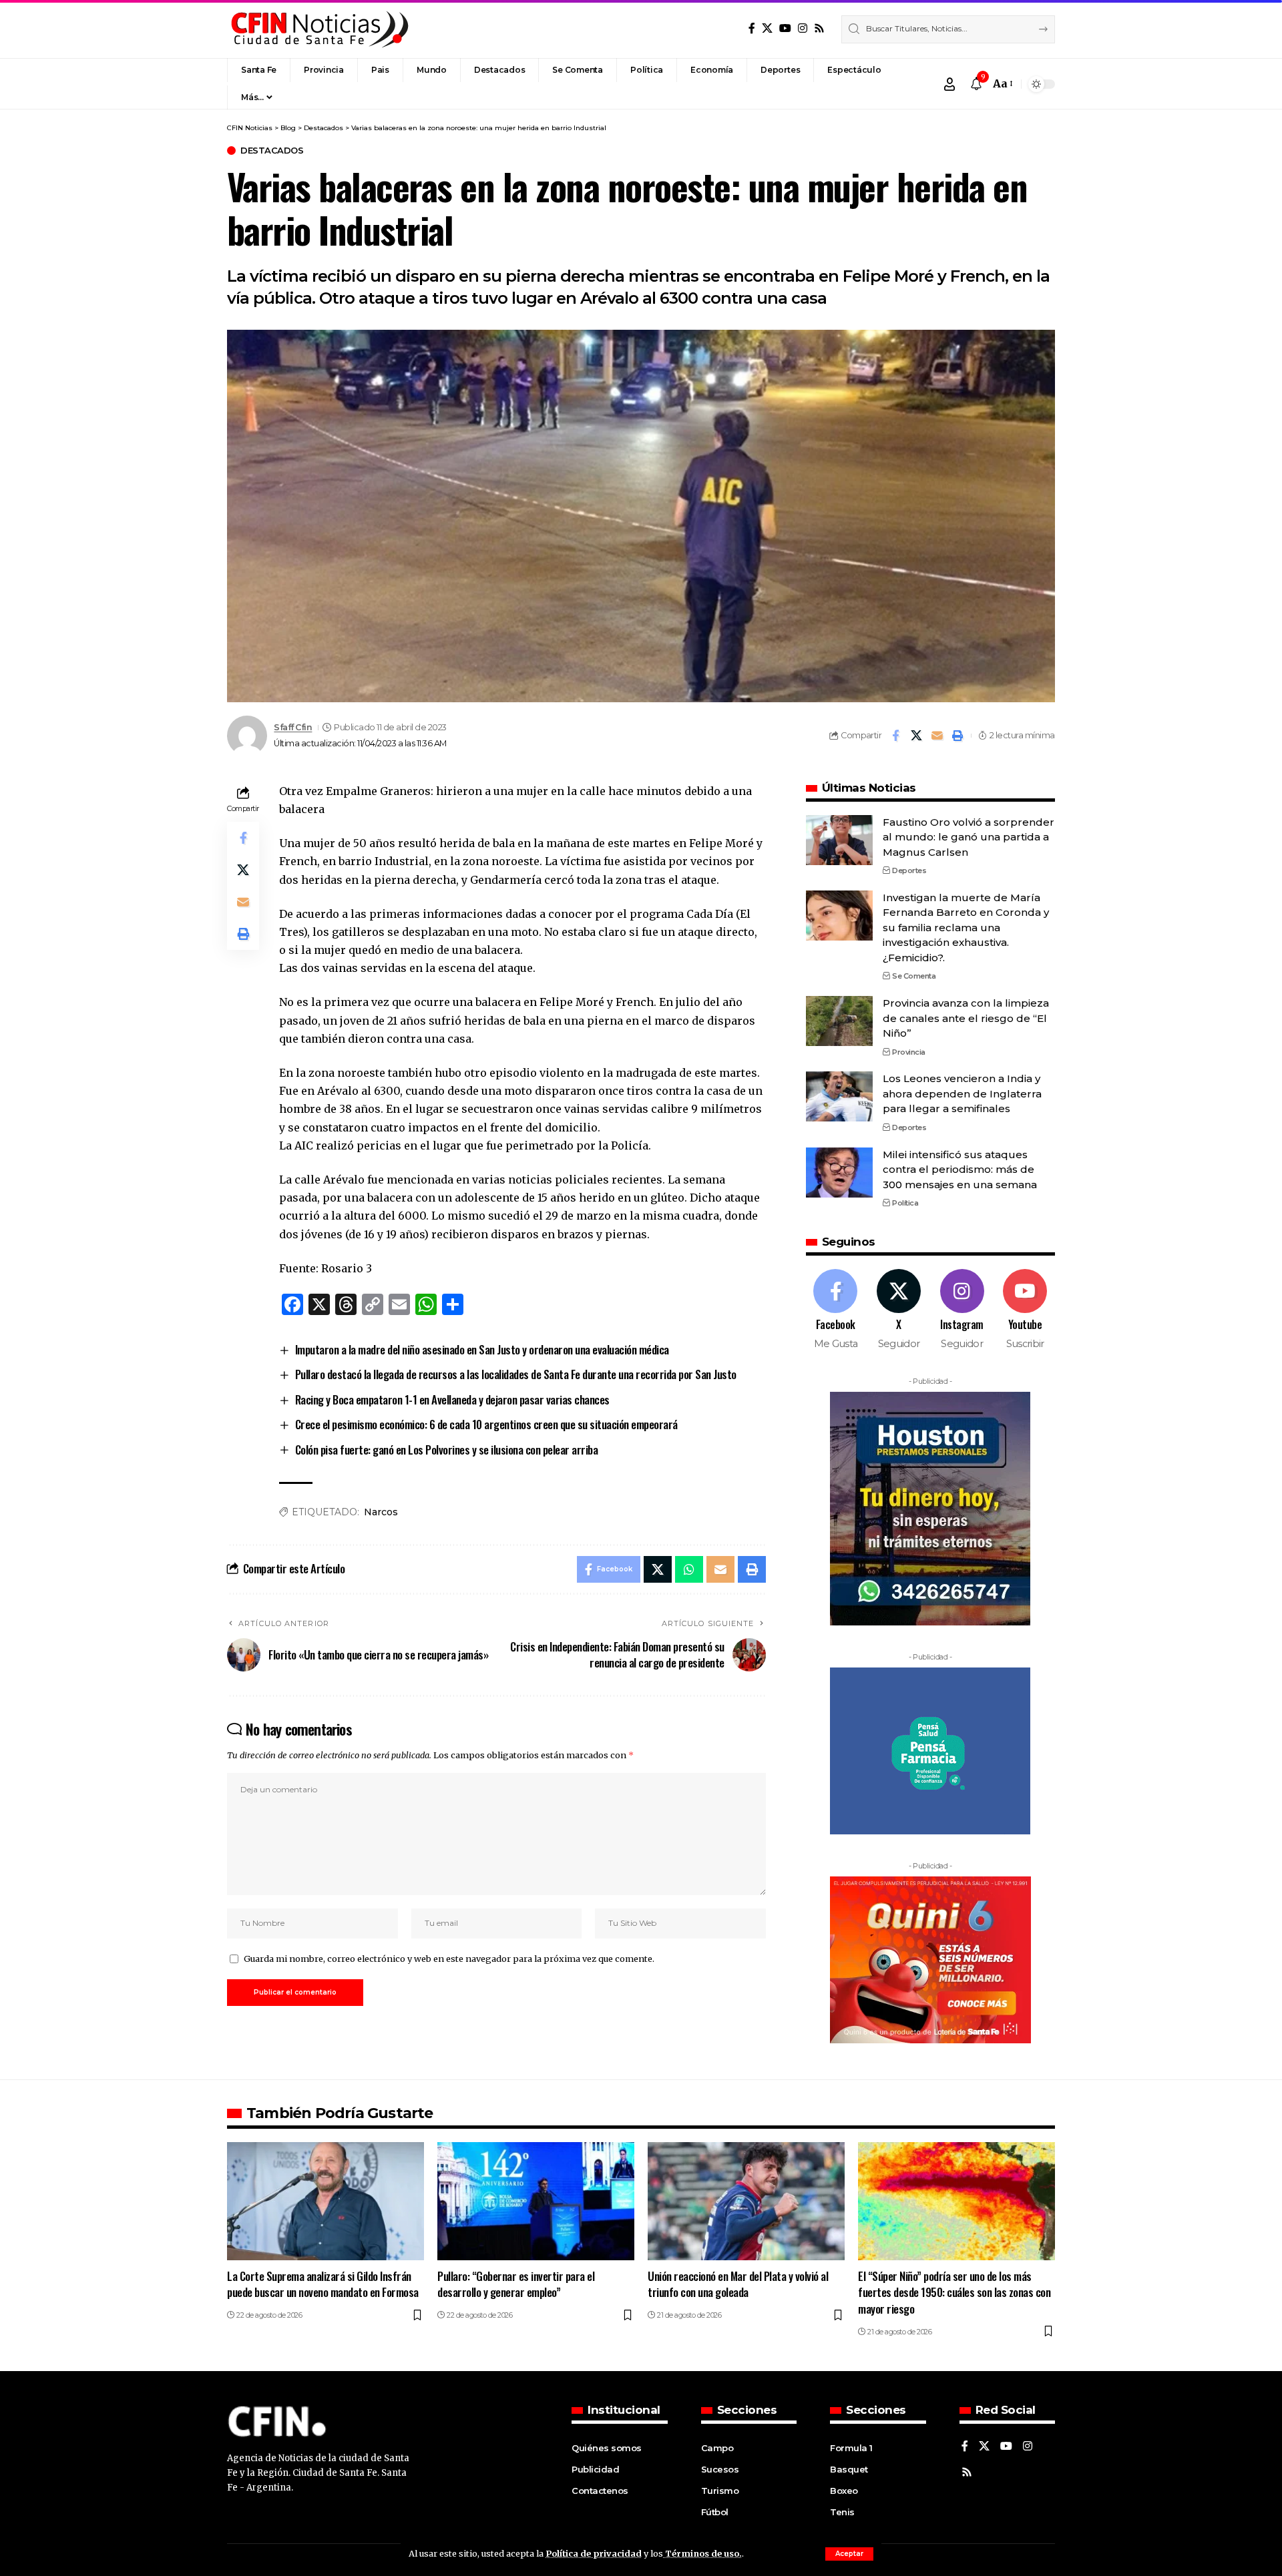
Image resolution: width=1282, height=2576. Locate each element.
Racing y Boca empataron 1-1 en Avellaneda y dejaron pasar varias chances (452, 1399)
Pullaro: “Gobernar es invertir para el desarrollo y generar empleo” (516, 2284)
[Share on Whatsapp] (689, 1569)
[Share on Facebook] (895, 736)
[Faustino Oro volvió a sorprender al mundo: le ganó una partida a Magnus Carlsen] (839, 840)
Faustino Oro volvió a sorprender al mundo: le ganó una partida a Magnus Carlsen (969, 837)
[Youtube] (1025, 1310)
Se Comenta (914, 976)
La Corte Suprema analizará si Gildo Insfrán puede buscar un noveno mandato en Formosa (323, 2284)
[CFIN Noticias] (318, 29)
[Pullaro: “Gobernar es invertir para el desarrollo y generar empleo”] (536, 2201)
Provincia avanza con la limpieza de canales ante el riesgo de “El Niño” (966, 1018)
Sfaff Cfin (293, 727)
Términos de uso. (702, 2553)
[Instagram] (803, 28)
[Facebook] (752, 28)
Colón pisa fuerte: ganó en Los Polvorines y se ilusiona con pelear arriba (447, 1450)
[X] (767, 28)
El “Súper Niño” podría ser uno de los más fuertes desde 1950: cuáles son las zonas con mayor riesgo (954, 2292)
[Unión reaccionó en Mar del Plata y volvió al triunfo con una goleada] (746, 2201)
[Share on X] (916, 736)
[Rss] (819, 28)
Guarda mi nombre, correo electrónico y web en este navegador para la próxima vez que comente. (449, 1959)
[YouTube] (785, 28)
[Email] (937, 736)
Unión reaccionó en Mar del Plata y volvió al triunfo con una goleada (738, 2284)
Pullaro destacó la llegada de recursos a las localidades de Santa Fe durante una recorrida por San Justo (516, 1374)
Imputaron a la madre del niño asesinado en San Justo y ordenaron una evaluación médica (482, 1349)
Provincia (909, 1052)
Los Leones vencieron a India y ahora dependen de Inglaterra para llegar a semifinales (962, 1093)
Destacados (272, 151)
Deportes (909, 870)
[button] (849, 2554)
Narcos (381, 1512)
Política (905, 1203)
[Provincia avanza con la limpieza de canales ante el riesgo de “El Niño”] (839, 1021)
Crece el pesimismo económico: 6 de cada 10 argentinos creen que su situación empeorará (486, 1424)
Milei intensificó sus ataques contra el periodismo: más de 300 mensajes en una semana (960, 1170)
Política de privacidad (594, 2553)
